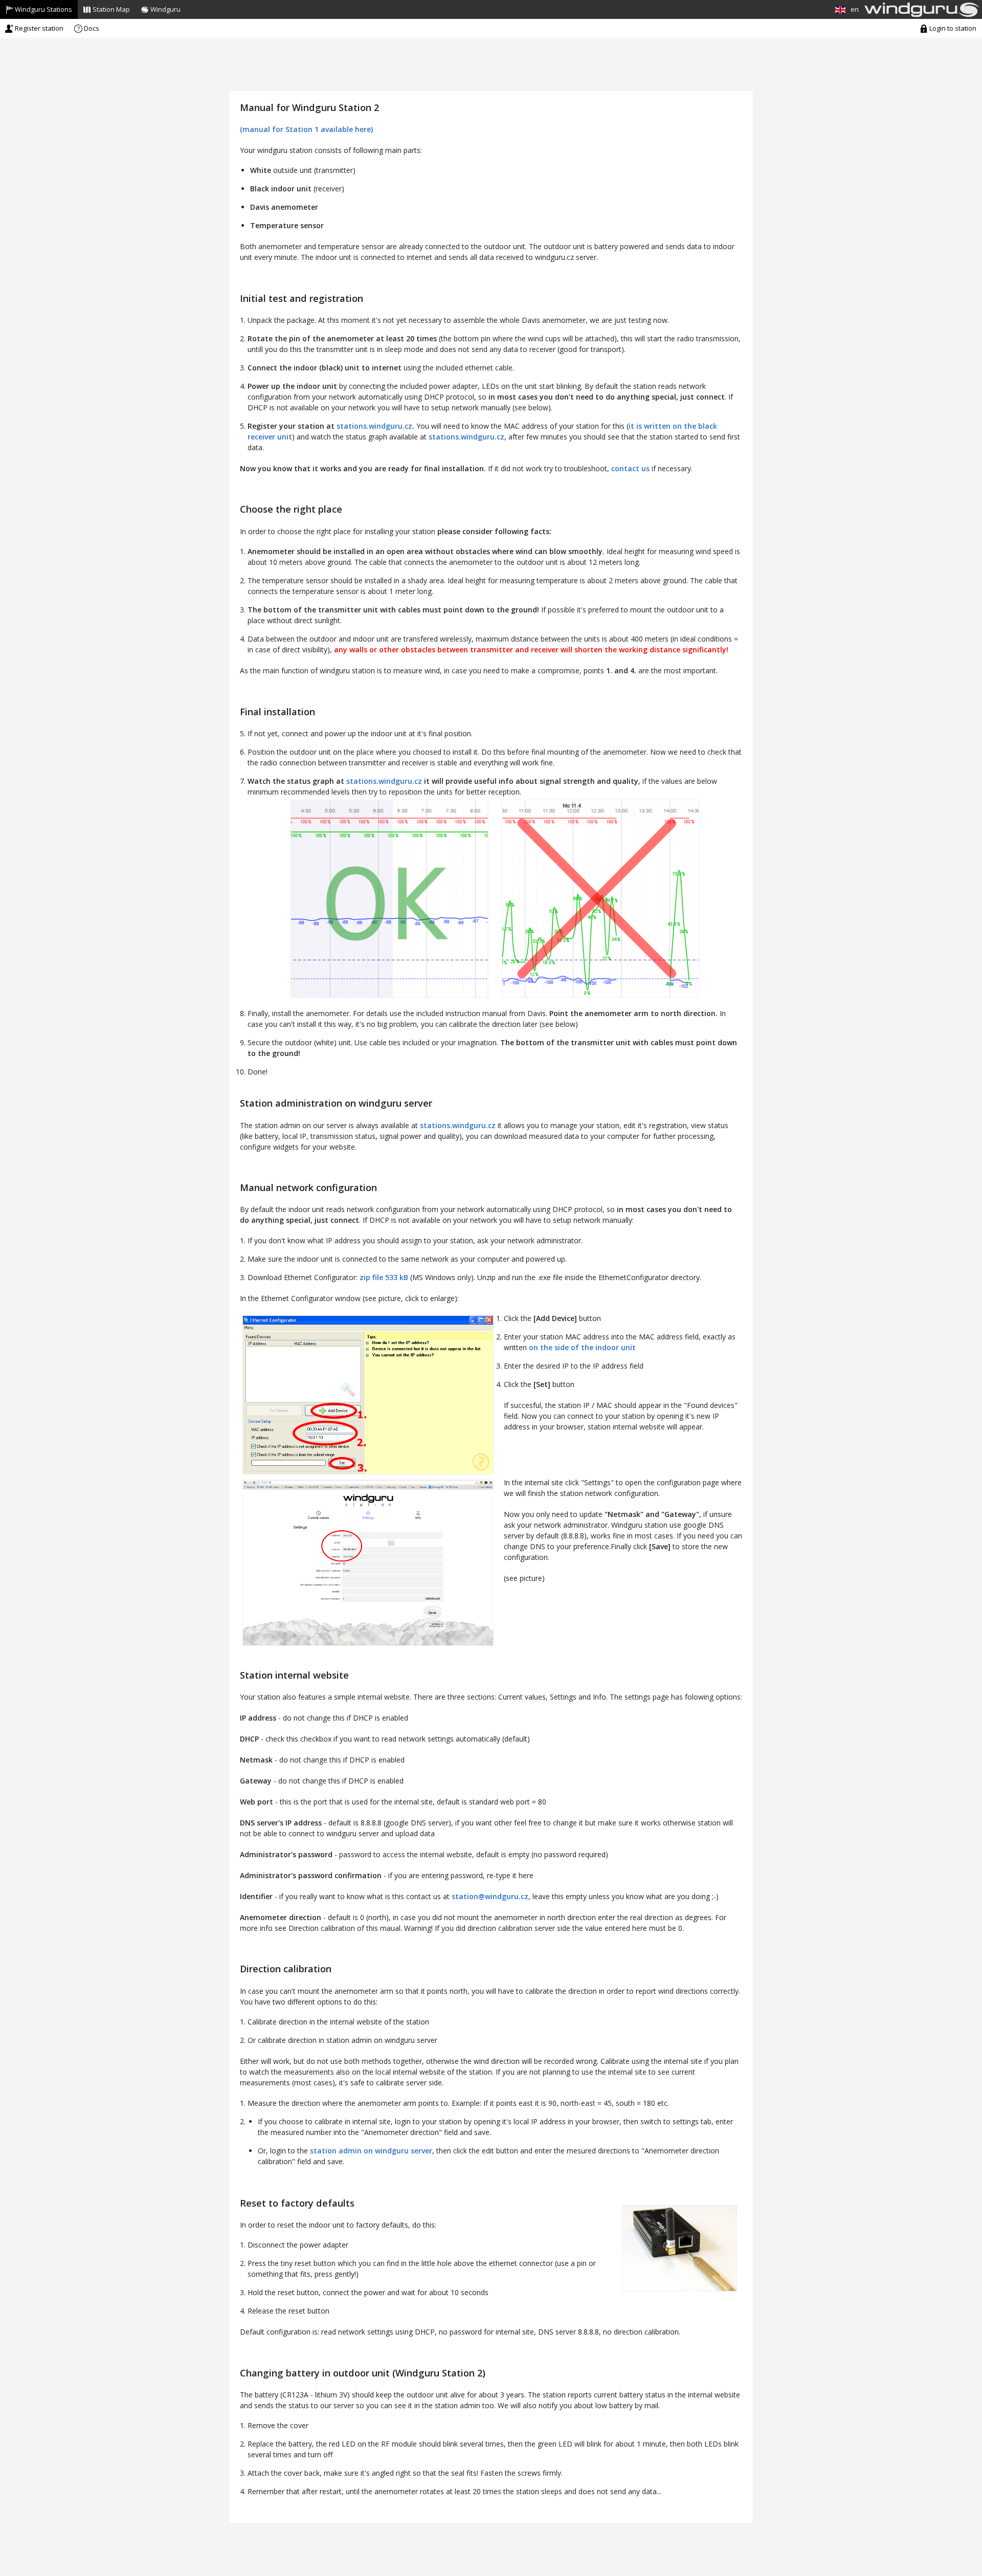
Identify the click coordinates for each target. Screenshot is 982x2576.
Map (111, 9)
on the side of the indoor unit (582, 1347)
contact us (630, 468)
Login (952, 28)
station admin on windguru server (371, 2151)
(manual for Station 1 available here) (306, 129)
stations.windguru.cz (374, 426)
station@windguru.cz (490, 1896)
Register (38, 28)
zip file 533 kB (384, 1277)
